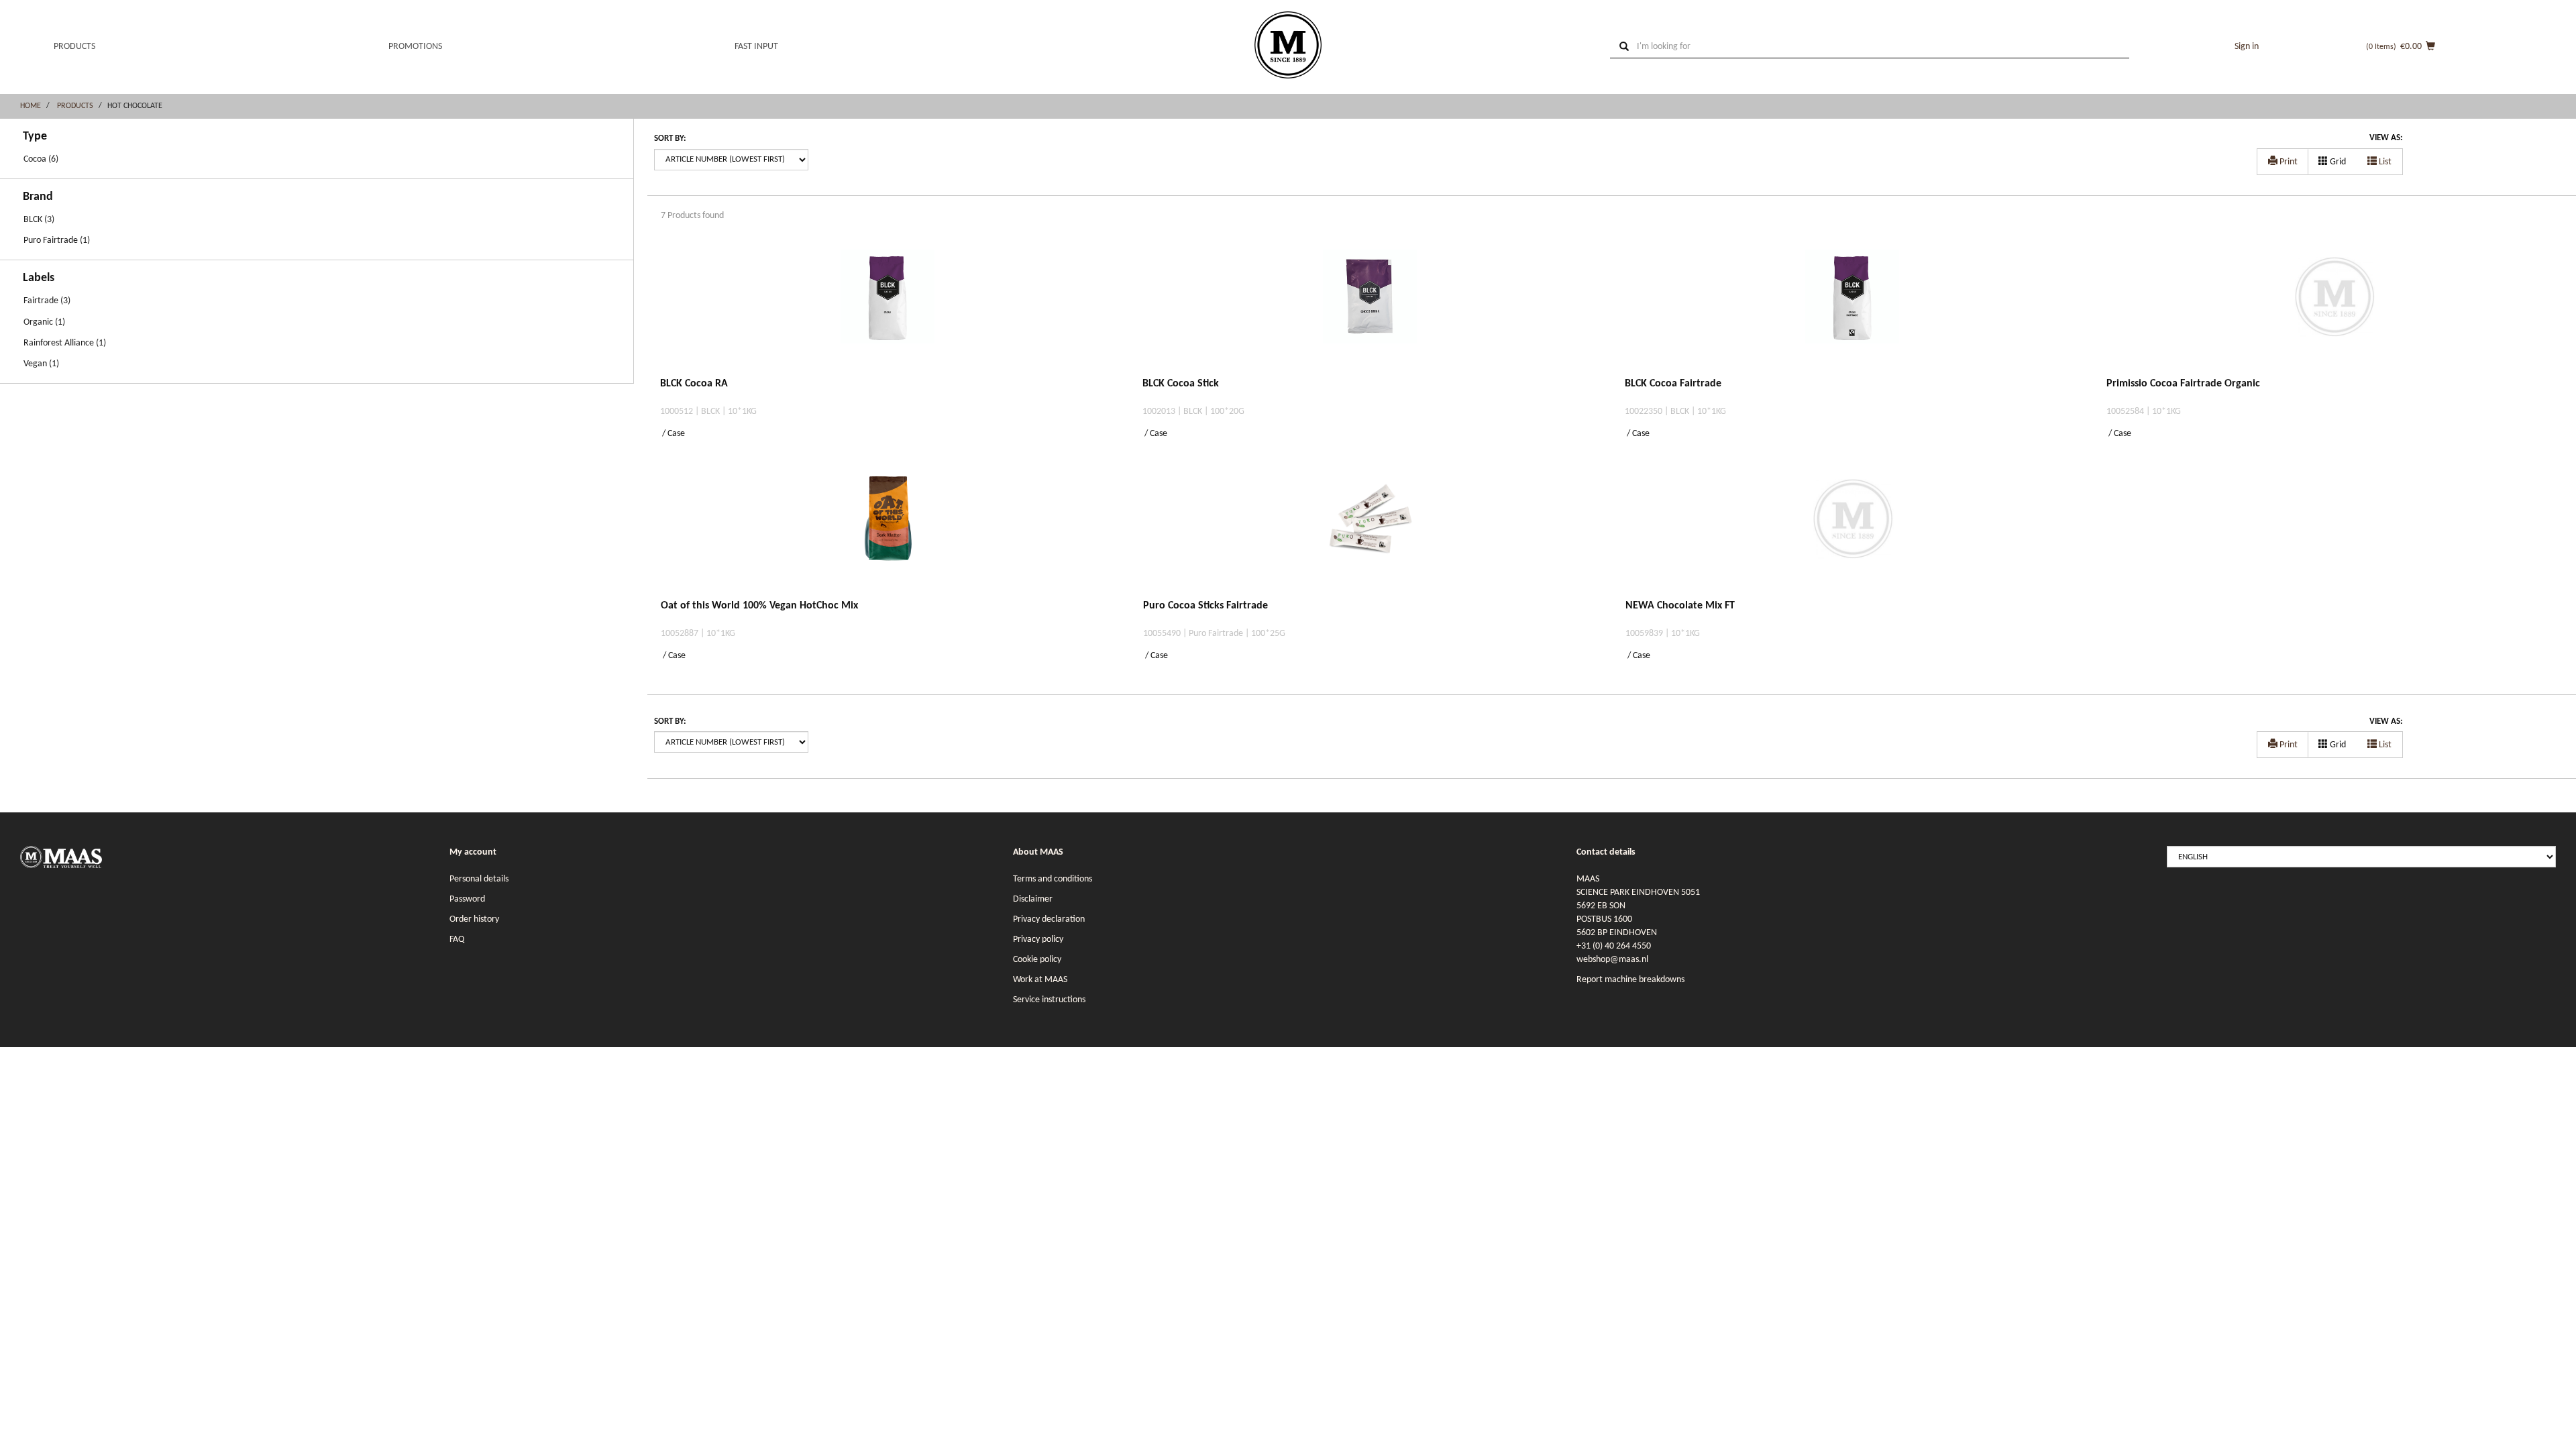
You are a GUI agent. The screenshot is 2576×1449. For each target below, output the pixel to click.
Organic (38, 322)
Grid (2337, 162)
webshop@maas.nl (1612, 960)
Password (467, 899)
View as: (2386, 138)
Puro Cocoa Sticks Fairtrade (1205, 606)
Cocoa (35, 159)
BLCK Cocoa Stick (1181, 384)
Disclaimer (1033, 899)
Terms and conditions (1053, 879)
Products (74, 47)
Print (2288, 162)
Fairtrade (41, 301)
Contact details (1606, 852)
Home (31, 106)
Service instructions (1049, 1000)
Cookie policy (1037, 960)
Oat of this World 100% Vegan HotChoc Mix (759, 606)
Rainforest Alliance (59, 343)
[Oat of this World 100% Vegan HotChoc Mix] (889, 532)
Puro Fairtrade (51, 240)
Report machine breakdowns (1630, 980)
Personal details (479, 879)
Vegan (35, 364)
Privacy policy (1038, 940)
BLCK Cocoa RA (694, 384)
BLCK (33, 220)
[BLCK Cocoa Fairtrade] (1853, 310)
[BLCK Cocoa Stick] (1370, 310)
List (2384, 162)
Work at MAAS (1040, 980)
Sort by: (670, 139)
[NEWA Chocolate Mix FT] (1853, 532)
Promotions (415, 47)
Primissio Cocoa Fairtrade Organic (2183, 384)
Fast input (756, 47)
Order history (474, 919)
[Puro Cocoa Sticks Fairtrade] (1371, 532)
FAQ (457, 940)
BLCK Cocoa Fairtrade (1673, 384)
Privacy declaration (1049, 919)
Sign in (2247, 47)
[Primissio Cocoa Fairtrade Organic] (2334, 310)
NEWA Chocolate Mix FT (1680, 606)
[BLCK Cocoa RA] (888, 310)
